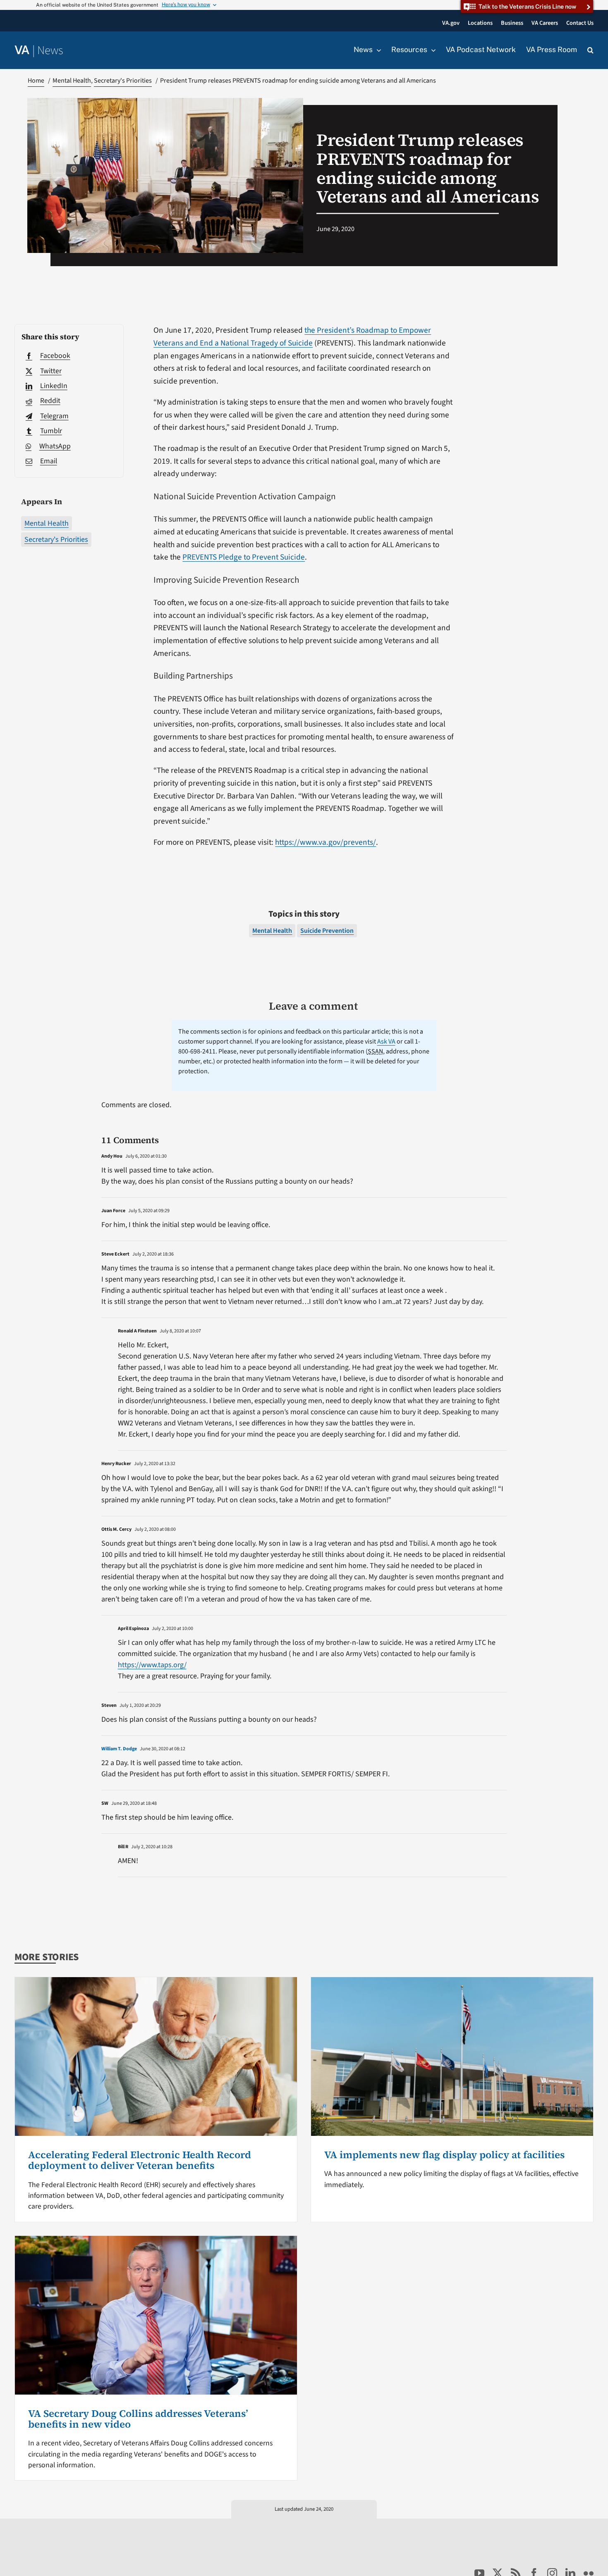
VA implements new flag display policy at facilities (444, 2155)
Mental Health (47, 523)
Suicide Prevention (327, 931)
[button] (590, 50)
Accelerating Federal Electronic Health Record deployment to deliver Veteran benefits (140, 2160)
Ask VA (386, 1041)
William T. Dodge (119, 1749)
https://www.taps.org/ (152, 1665)
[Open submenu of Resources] (431, 50)
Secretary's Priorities (56, 540)
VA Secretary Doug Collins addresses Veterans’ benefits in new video (138, 2419)
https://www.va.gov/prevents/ (326, 842)
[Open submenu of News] (377, 50)
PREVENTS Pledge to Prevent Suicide (244, 557)
